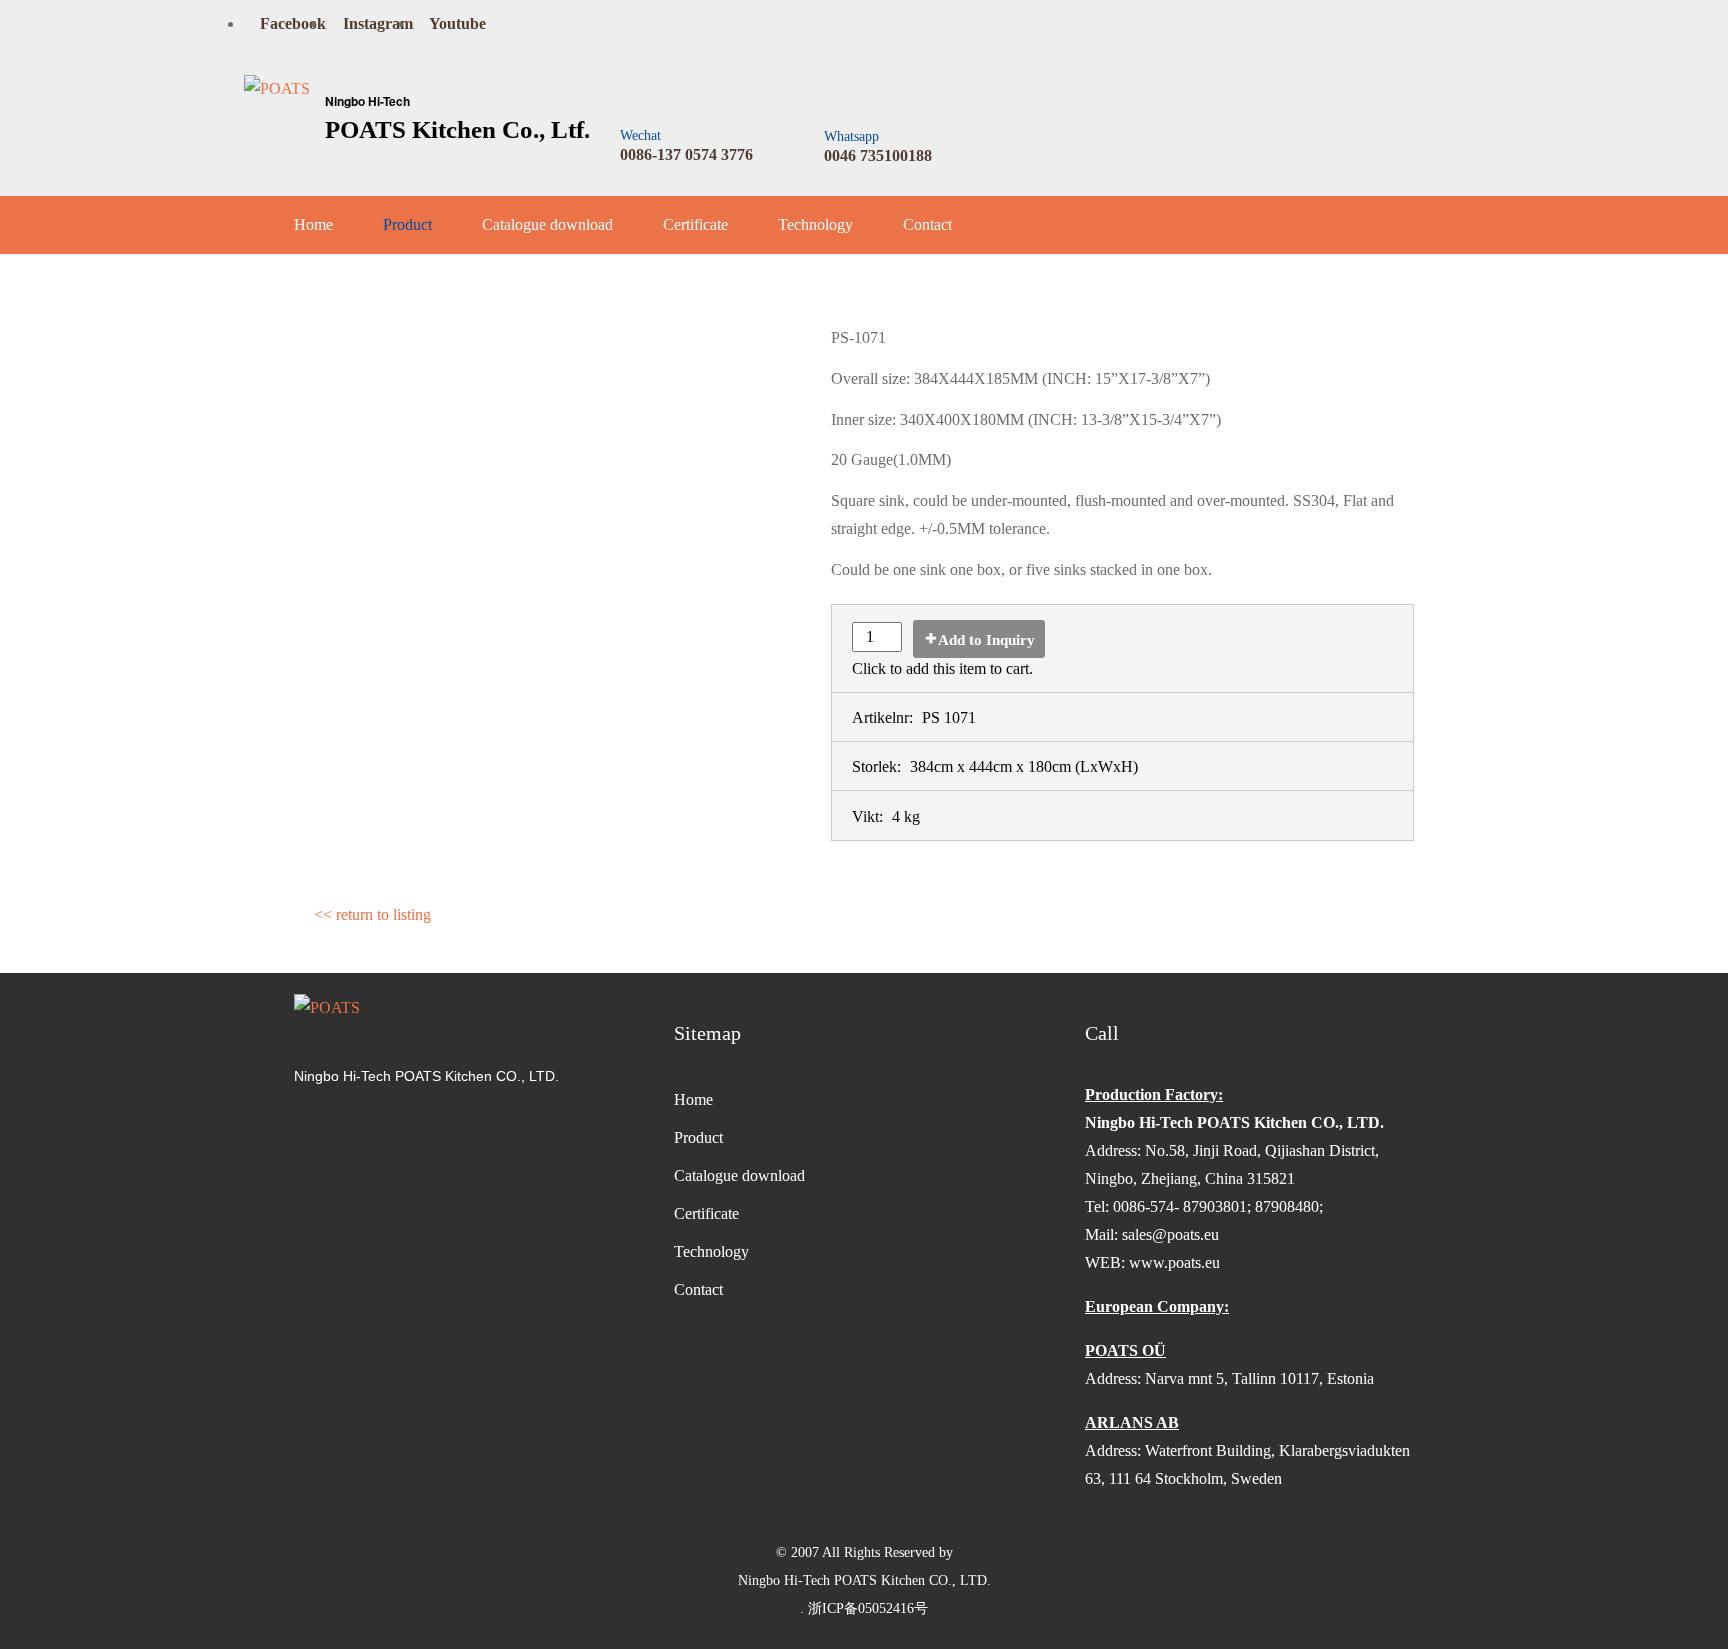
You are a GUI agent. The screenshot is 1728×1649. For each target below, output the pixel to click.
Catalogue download (547, 224)
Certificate (695, 224)
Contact (927, 224)
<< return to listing (372, 914)
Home (313, 224)
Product (407, 224)
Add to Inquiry (986, 640)
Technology (815, 224)
